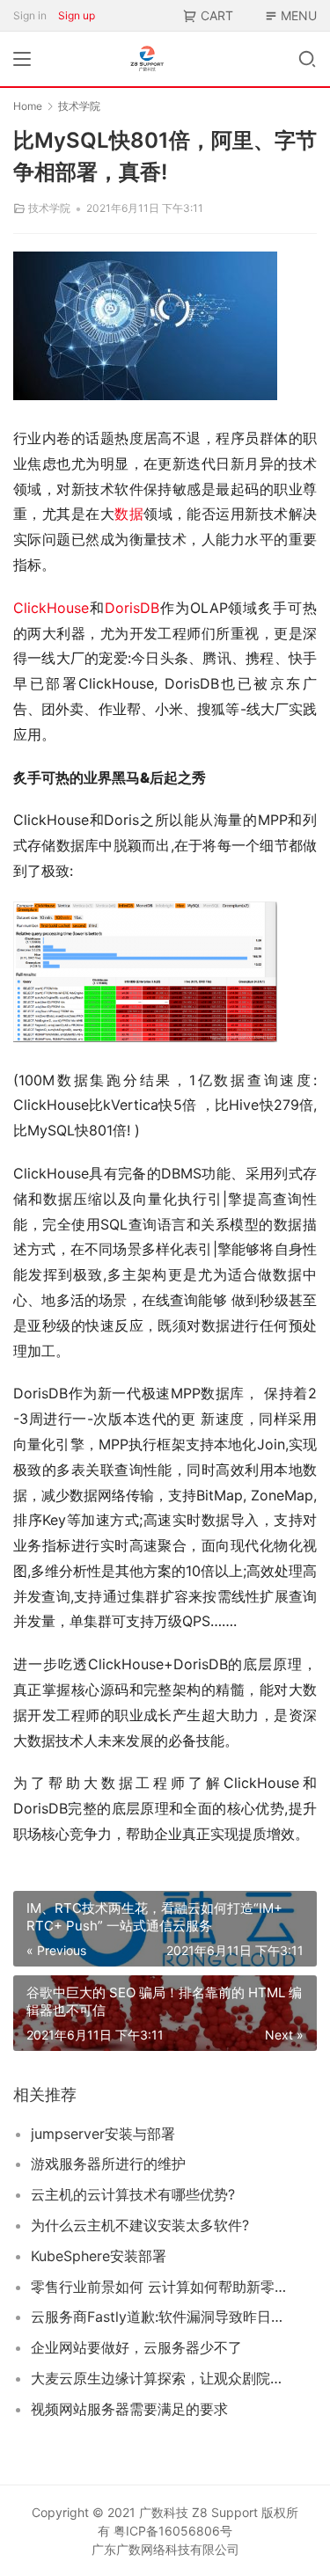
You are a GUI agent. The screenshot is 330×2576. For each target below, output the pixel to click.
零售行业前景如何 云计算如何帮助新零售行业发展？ (160, 2287)
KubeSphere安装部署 (99, 2256)
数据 (129, 514)
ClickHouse (51, 608)
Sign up (77, 15)
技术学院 (49, 208)
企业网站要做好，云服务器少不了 (136, 2347)
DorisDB (132, 608)
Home (28, 106)
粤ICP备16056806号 (173, 2531)
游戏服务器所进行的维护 (108, 2164)
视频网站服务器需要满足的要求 (129, 2409)
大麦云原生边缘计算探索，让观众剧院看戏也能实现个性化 (160, 2378)
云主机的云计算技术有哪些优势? (133, 2194)
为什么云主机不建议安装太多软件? (140, 2225)
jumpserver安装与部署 (103, 2134)
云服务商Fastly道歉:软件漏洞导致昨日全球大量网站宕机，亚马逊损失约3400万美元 (160, 2317)
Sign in (30, 15)
